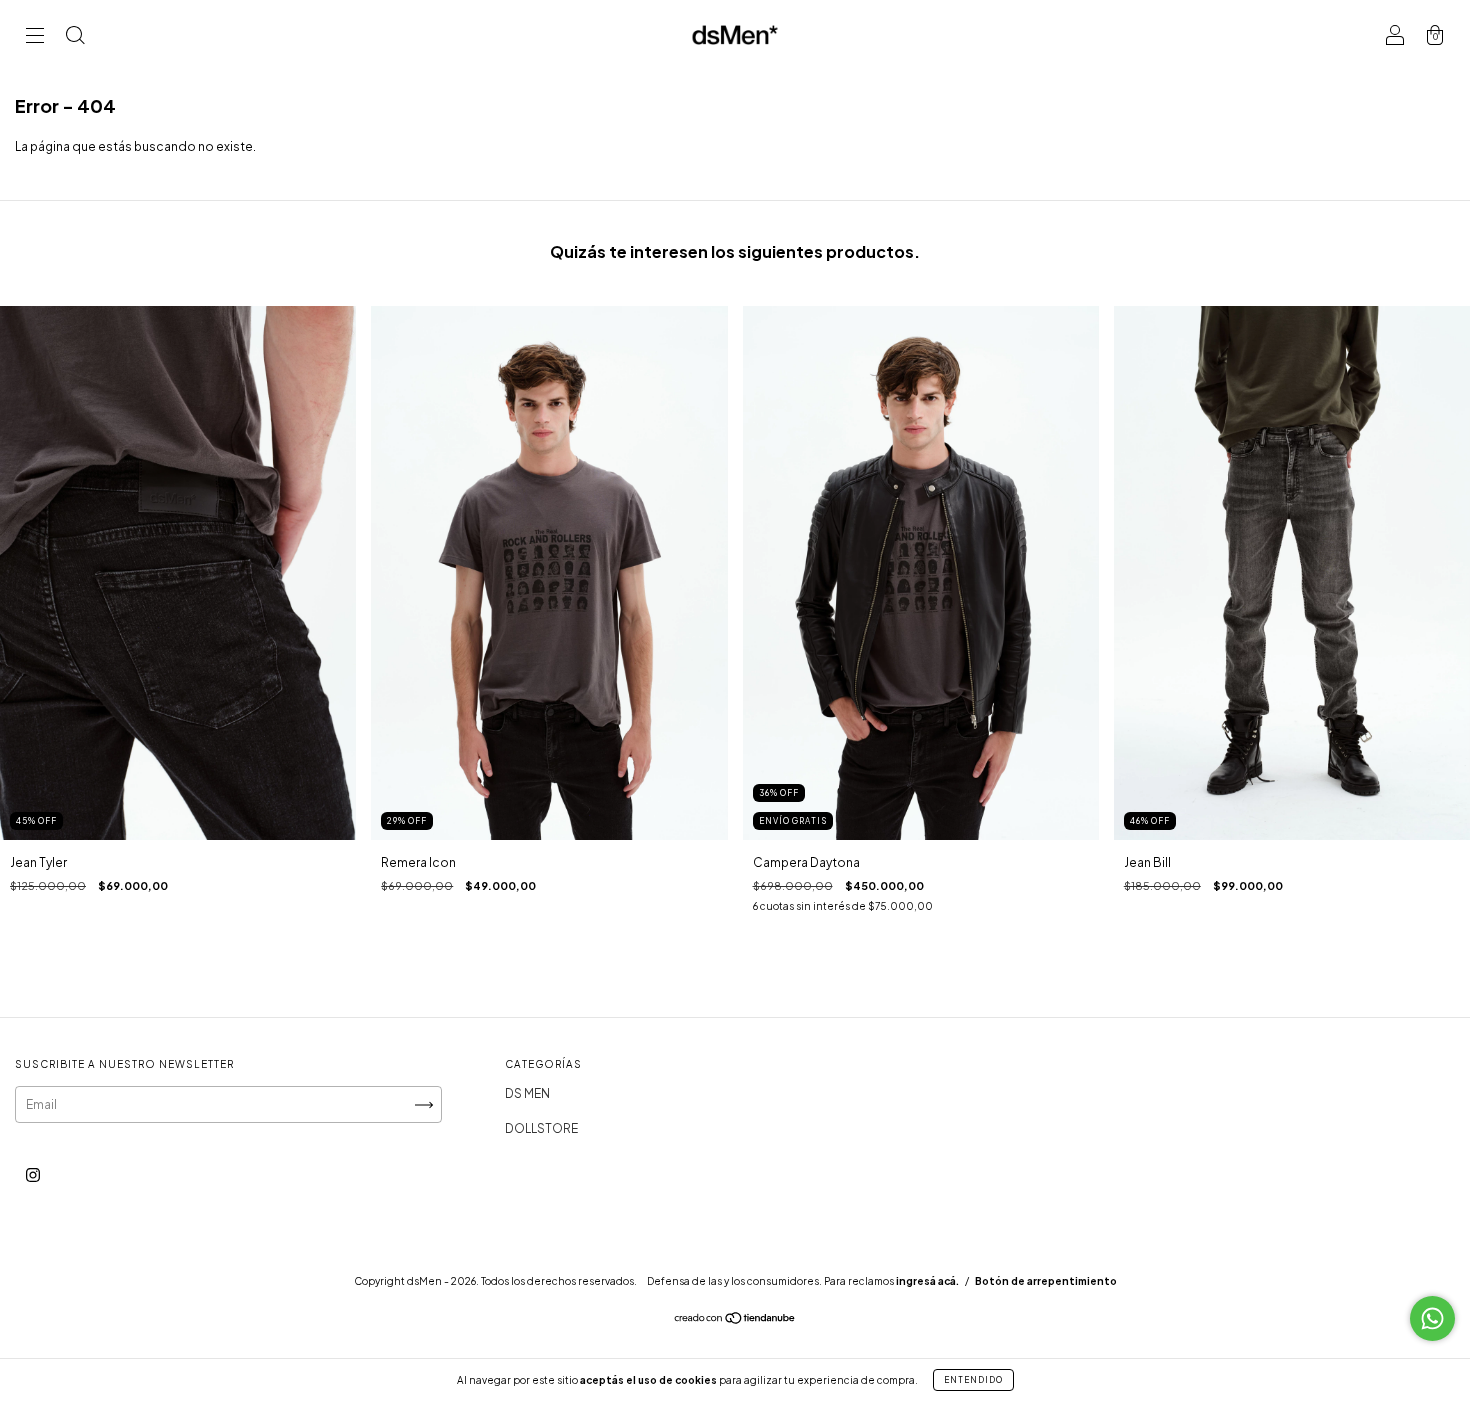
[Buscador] (75, 37)
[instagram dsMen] (33, 1175)
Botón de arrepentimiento (1046, 1281)
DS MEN (527, 1093)
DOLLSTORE (541, 1128)
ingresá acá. (927, 1281)
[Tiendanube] (735, 1320)
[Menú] (35, 37)
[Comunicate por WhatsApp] (1432, 1318)
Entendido (973, 1380)
